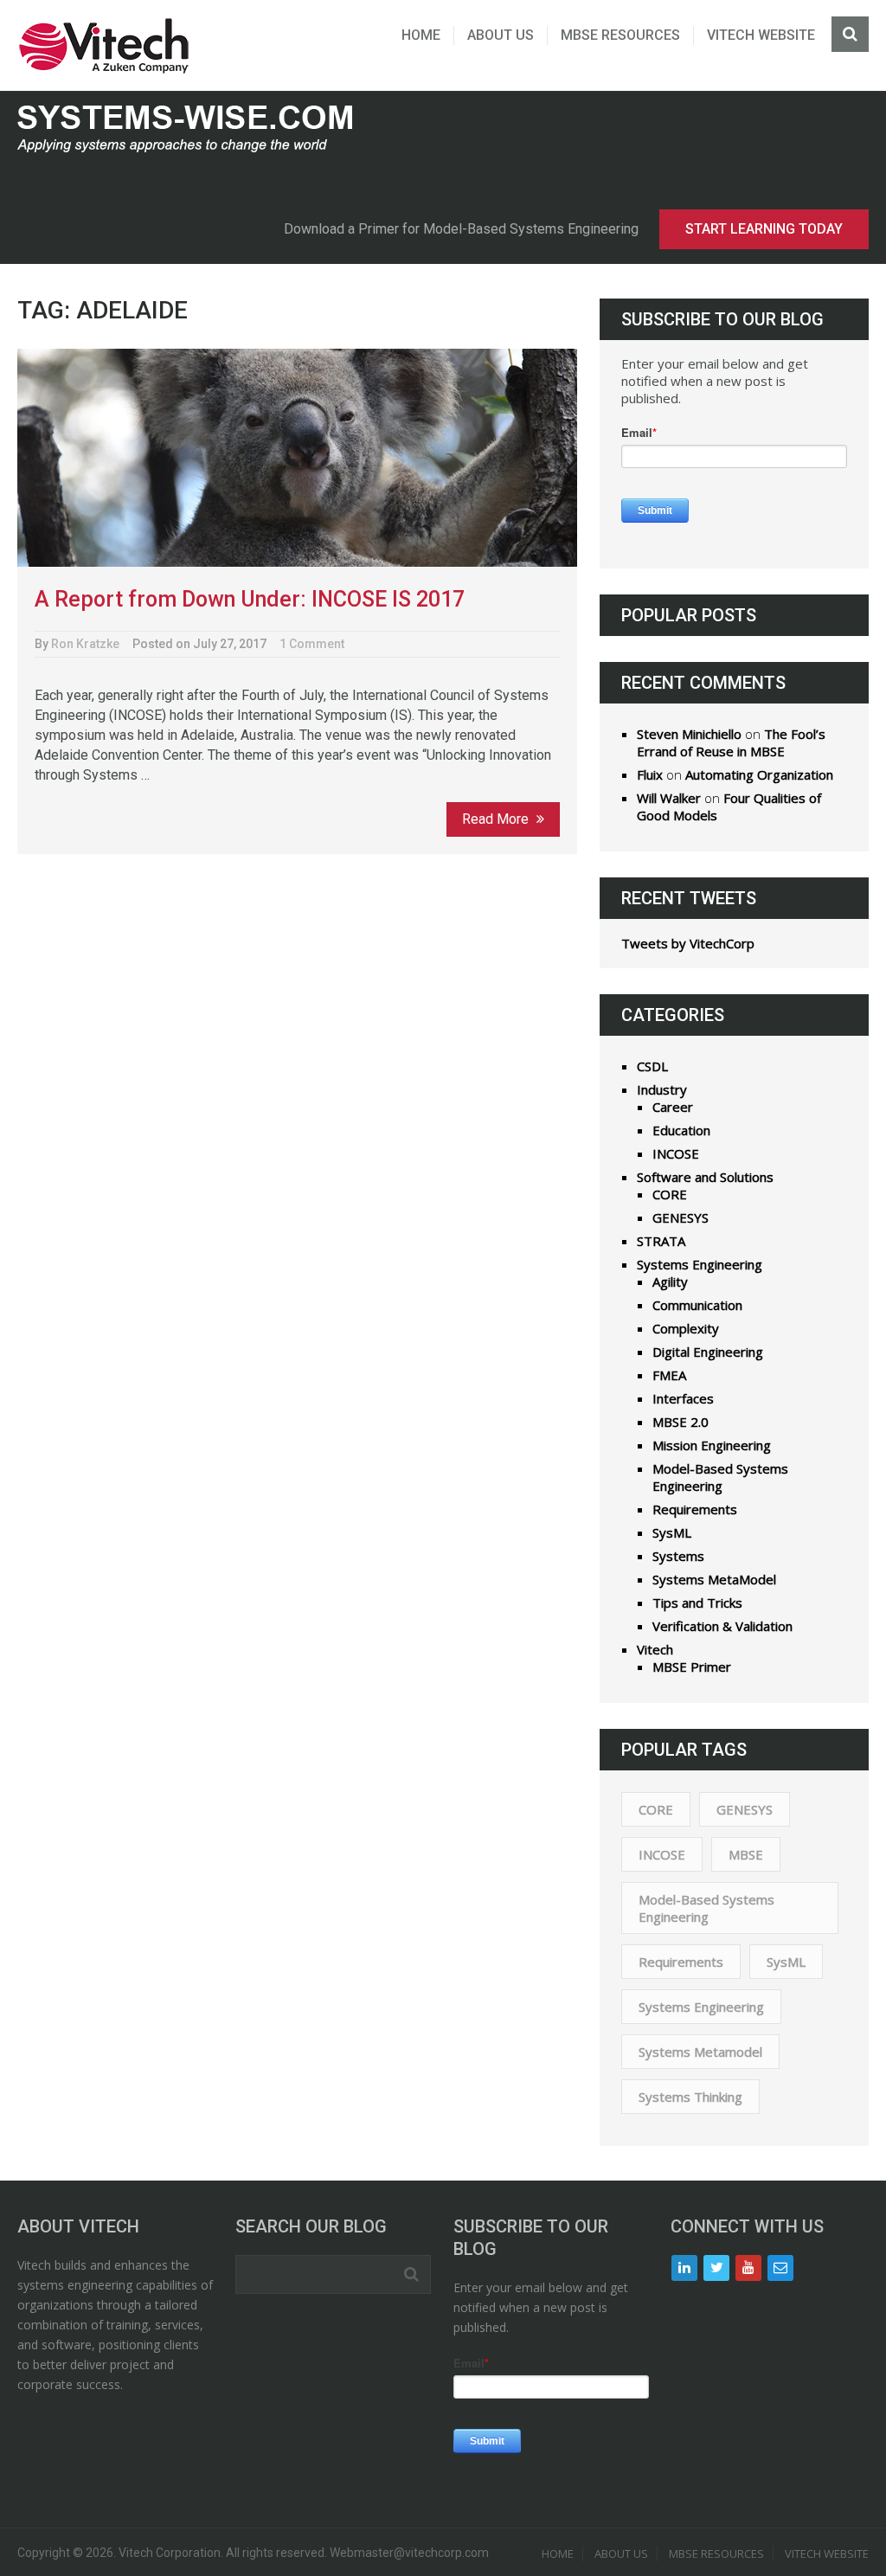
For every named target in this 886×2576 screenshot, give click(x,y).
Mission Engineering (712, 1445)
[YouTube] (748, 2268)
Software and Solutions (705, 1177)
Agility (670, 1282)
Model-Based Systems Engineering (720, 1477)
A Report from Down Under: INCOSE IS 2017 (250, 599)
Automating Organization (759, 774)
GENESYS (681, 1217)
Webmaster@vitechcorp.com (409, 2553)
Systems (678, 1556)
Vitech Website (761, 35)
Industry (662, 1089)
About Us (501, 35)
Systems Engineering (700, 1264)
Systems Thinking (690, 2097)
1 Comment (312, 644)
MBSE (746, 1854)
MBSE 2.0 (681, 1422)
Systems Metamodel (700, 2052)
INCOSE (676, 1153)
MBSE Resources (620, 35)
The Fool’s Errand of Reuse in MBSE (731, 742)
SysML (672, 1532)
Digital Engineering (708, 1352)
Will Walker (669, 798)
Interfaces (683, 1398)
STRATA (661, 1241)
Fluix (650, 774)
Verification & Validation (722, 1626)
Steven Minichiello (689, 734)
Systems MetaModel (714, 1579)
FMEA (669, 1375)
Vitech (655, 1649)
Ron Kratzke (85, 644)
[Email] (780, 2268)
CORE (670, 1194)
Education (681, 1130)
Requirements (695, 1509)
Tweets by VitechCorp (688, 943)
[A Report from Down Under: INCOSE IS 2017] (297, 458)
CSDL (652, 1066)
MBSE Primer (692, 1667)
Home (421, 35)
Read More (497, 819)
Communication (697, 1305)
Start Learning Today (764, 229)
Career (673, 1107)
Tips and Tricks (697, 1603)
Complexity (686, 1328)
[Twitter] (716, 2268)
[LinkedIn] (684, 2268)
